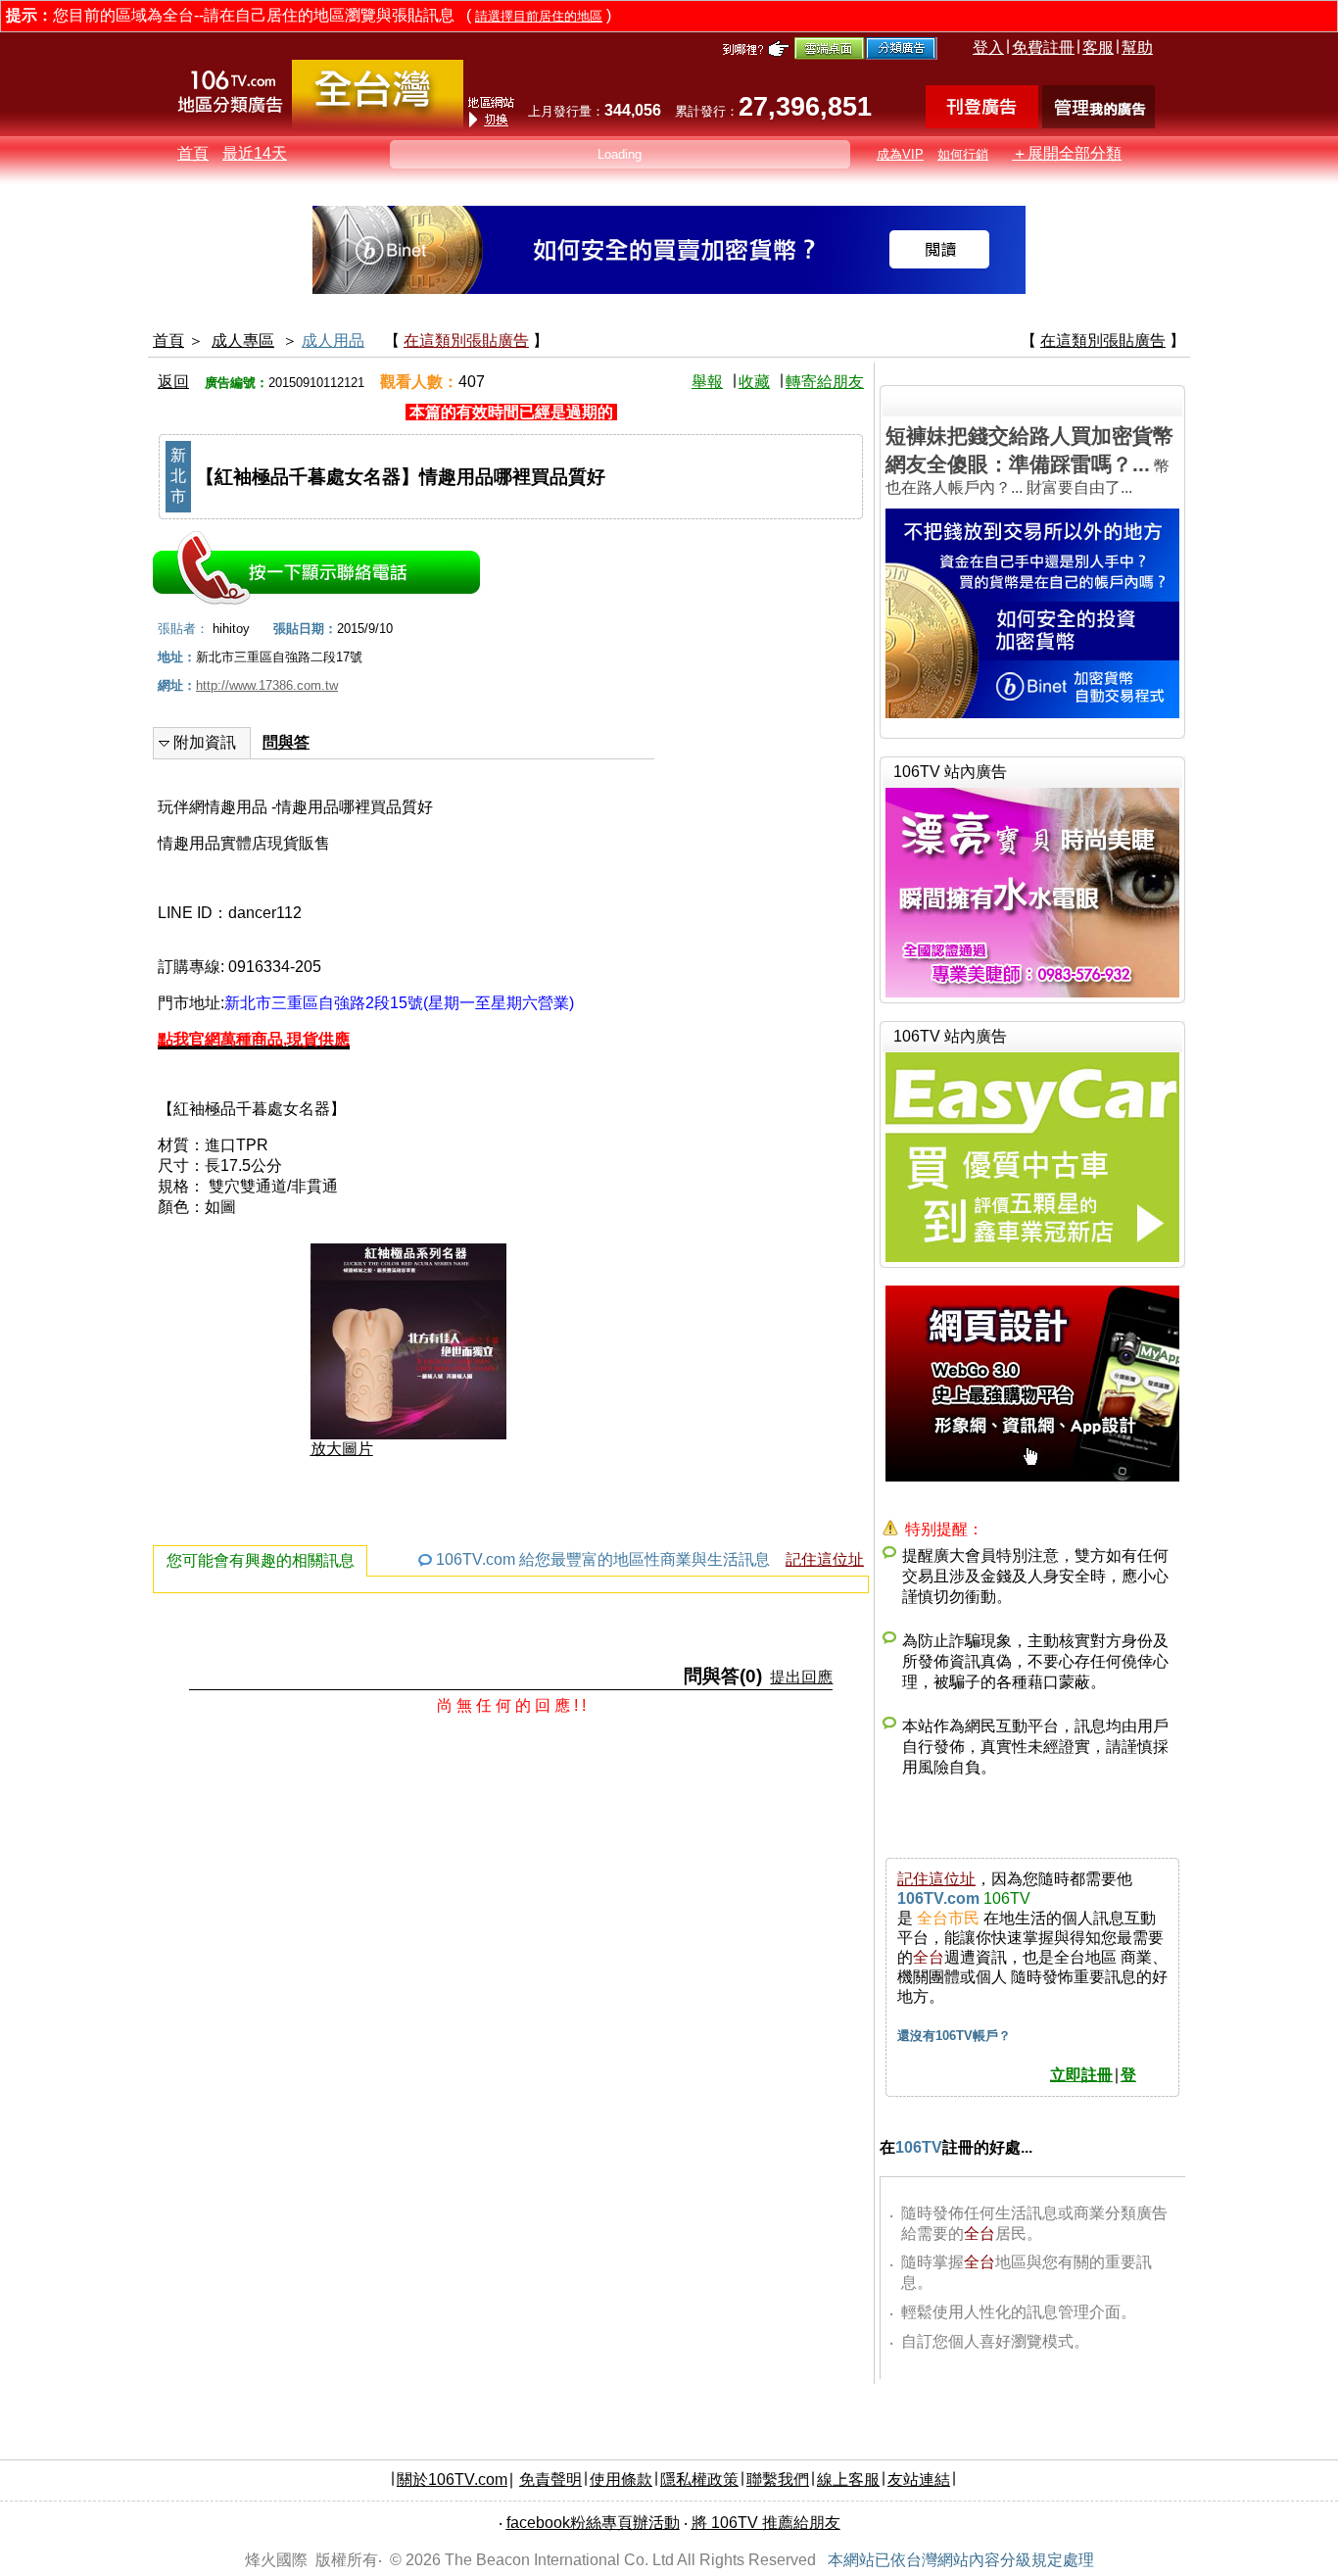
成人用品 (333, 340)
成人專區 (243, 340)
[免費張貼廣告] (982, 123)
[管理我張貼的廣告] (1099, 123)
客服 (1098, 48)
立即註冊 (1081, 2075)
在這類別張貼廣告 (466, 340)
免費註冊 (1043, 48)
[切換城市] (378, 124)
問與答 (286, 742)
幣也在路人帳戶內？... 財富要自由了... (1029, 460)
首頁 (193, 153)
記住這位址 (825, 1559)
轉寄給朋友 (825, 382)
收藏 (754, 382)
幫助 (1137, 48)
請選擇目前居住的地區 (539, 16)
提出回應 (801, 1677)
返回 (173, 382)
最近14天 (255, 153)
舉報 (707, 382)
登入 (988, 48)
